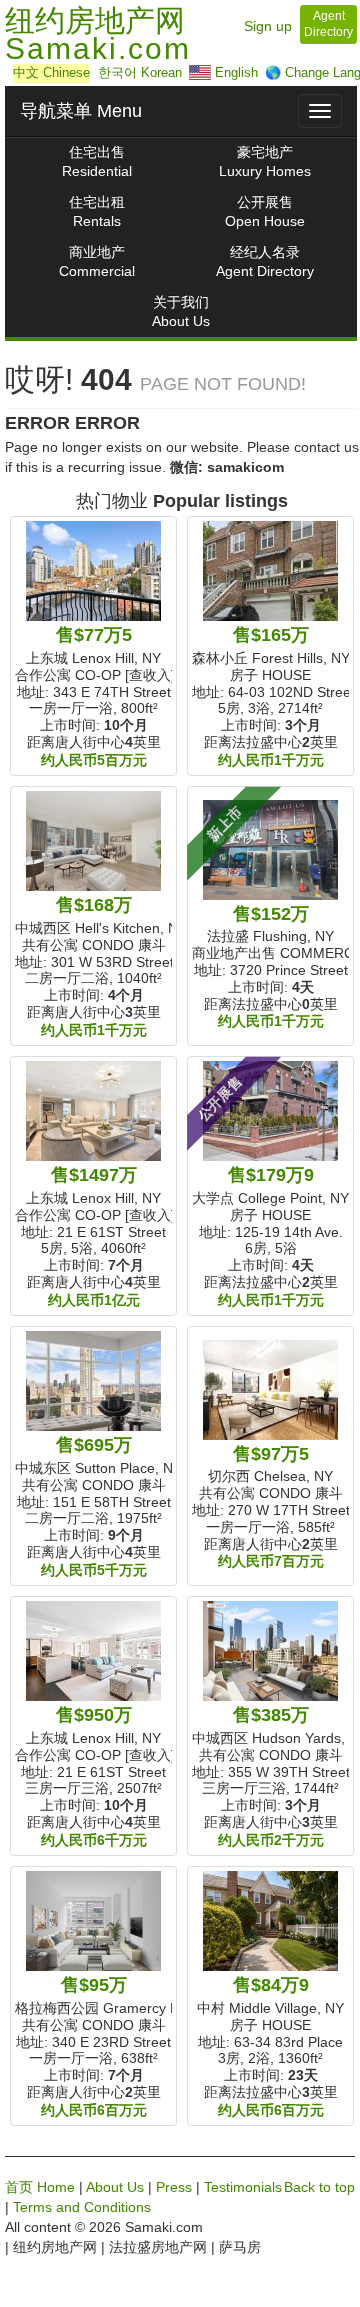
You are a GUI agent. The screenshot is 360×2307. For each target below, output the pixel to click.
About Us (115, 2187)
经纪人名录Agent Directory (265, 261)
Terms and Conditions (82, 2207)
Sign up (268, 26)
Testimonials (243, 2187)
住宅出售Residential (97, 161)
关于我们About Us (181, 311)
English (234, 72)
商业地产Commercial (97, 261)
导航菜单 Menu (81, 111)
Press (174, 2187)
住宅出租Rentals (97, 211)
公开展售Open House (265, 211)
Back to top (319, 2187)
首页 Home (40, 2187)
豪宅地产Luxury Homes (265, 161)
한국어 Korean (140, 72)
